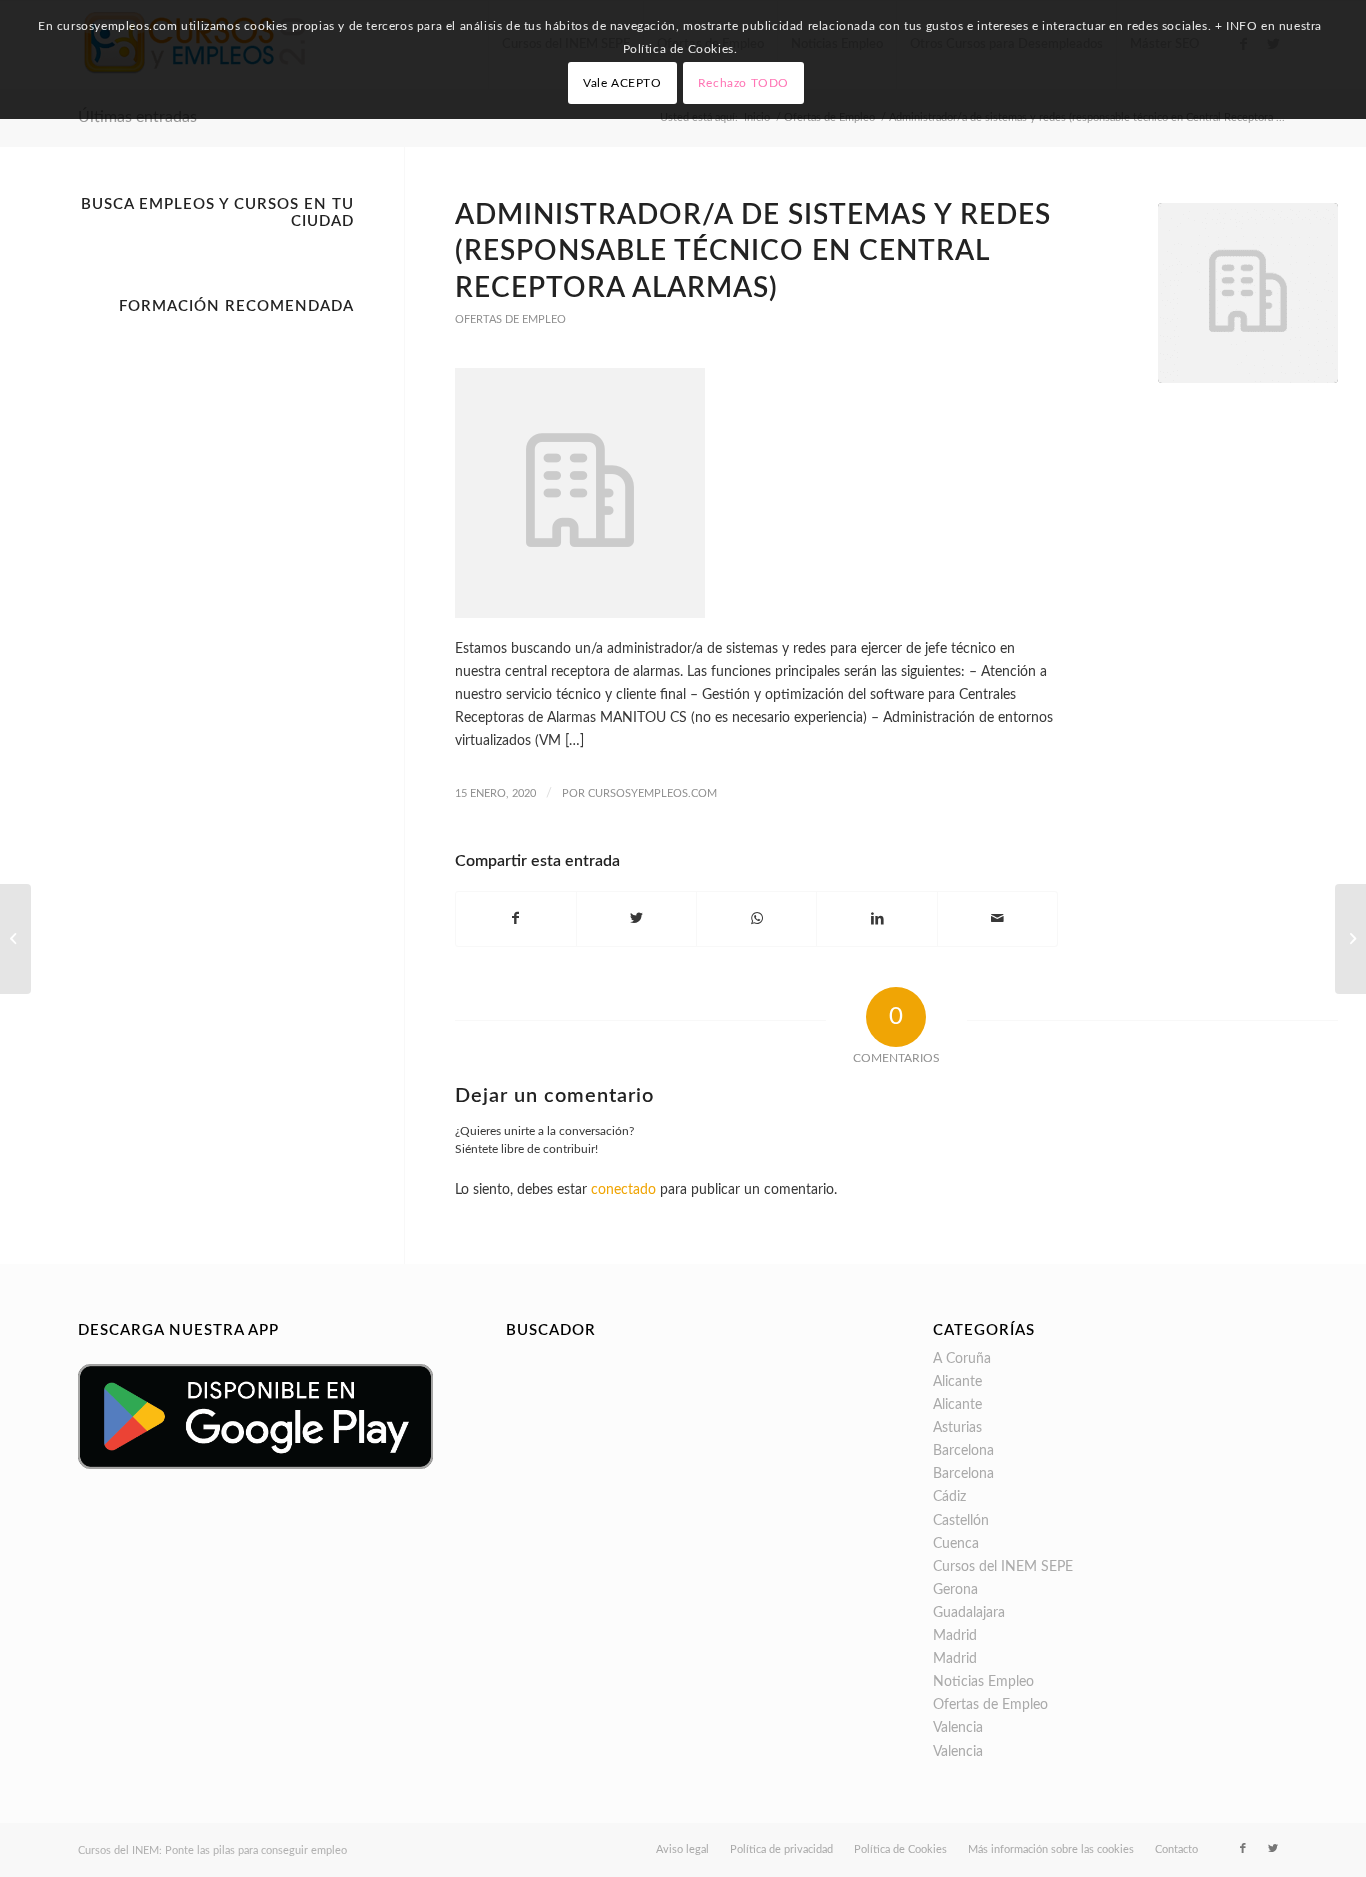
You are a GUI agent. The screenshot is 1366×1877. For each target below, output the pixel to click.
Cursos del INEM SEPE (1003, 1567)
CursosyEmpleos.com (652, 793)
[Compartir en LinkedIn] (876, 919)
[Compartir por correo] (997, 919)
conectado (623, 1190)
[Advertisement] (216, 624)
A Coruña (962, 1359)
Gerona (955, 1590)
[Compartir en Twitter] (636, 919)
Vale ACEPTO (622, 83)
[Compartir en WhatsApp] (756, 919)
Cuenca (956, 1544)
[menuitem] (682, 1850)
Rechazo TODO (743, 83)
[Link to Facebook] (1243, 1849)
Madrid (955, 1636)
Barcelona (963, 1451)
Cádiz (949, 1497)
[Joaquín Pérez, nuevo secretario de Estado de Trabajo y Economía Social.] (1350, 939)
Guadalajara (969, 1613)
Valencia (958, 1728)
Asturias (957, 1428)
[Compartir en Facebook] (516, 919)
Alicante (957, 1382)
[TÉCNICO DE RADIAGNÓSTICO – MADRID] (15, 939)
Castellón (961, 1521)
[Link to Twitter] (1273, 1849)
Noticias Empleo (983, 1682)
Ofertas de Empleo (510, 319)
